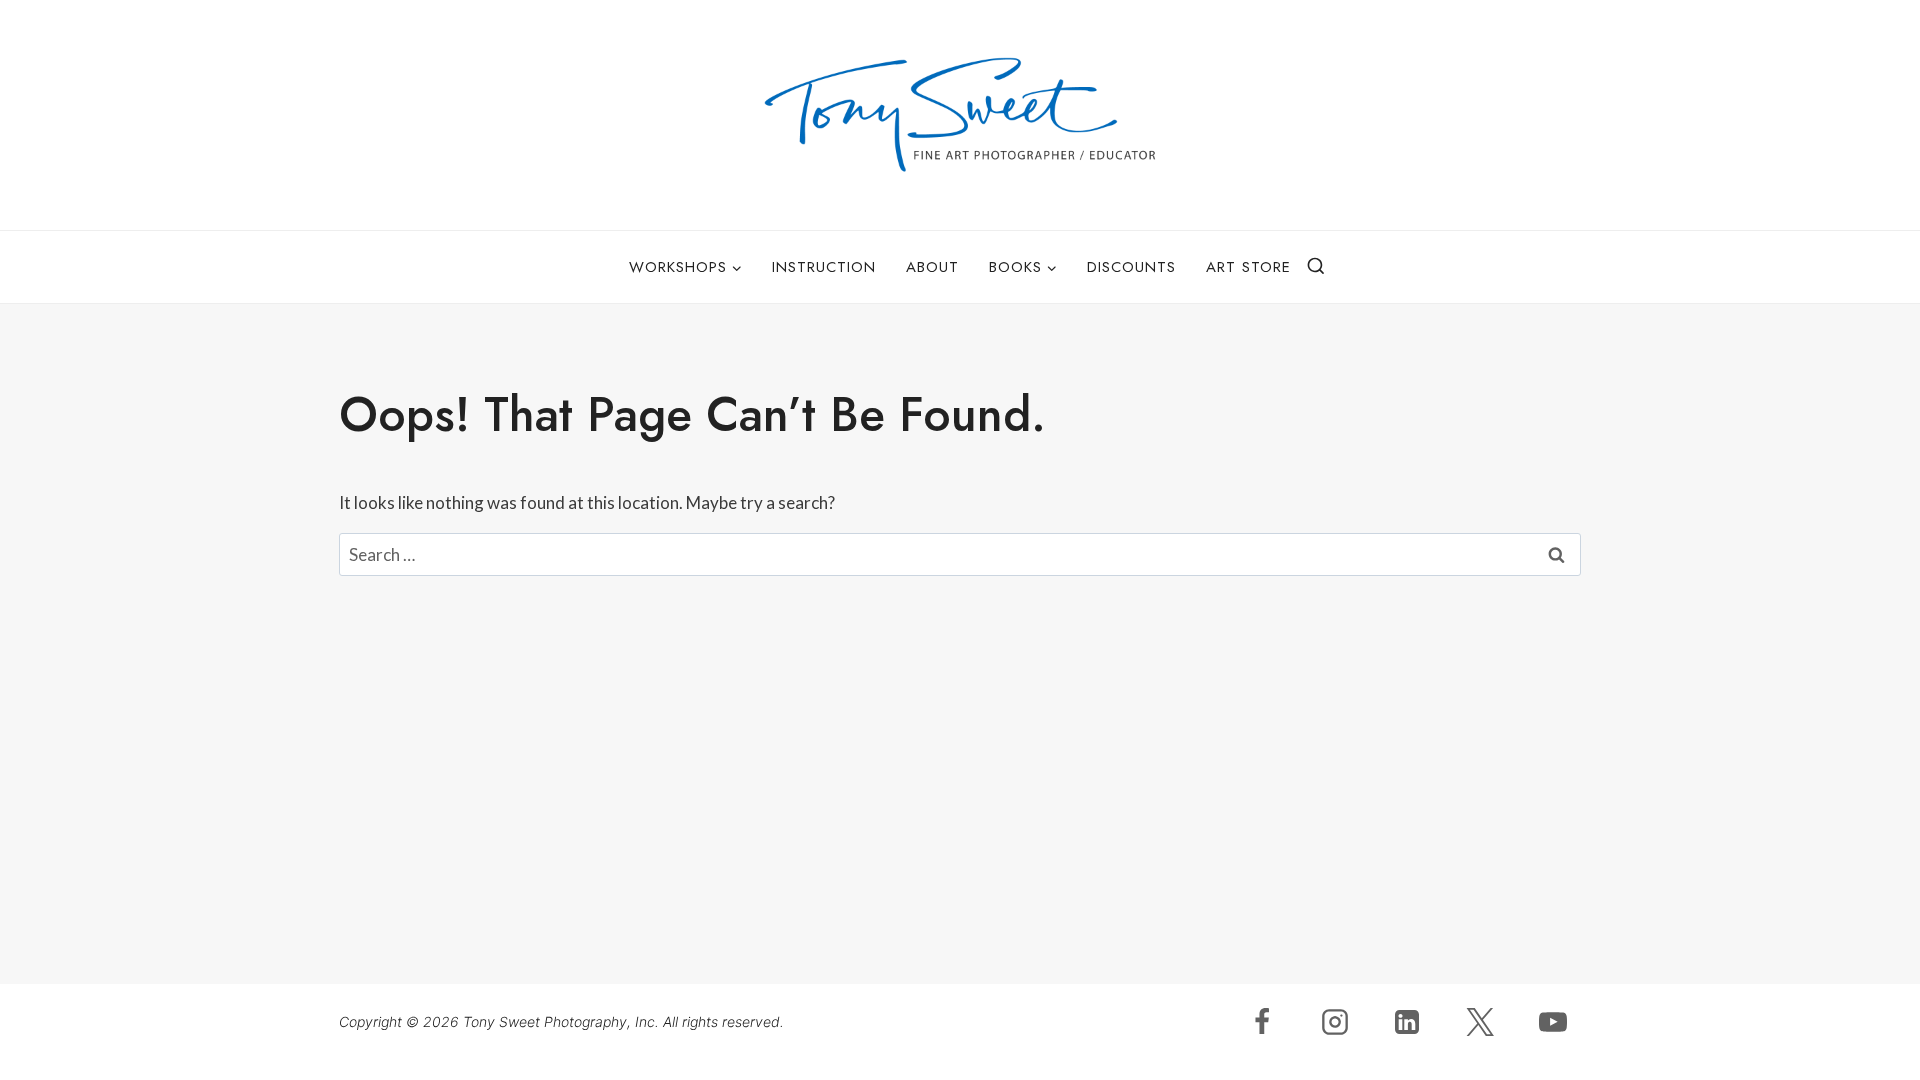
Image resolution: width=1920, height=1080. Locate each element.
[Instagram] (1335, 1022)
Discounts (1131, 267)
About (932, 267)
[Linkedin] (1407, 1022)
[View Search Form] (1316, 267)
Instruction (824, 267)
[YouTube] (1553, 1022)
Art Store (1248, 267)
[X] (1480, 1022)
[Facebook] (1262, 1022)
